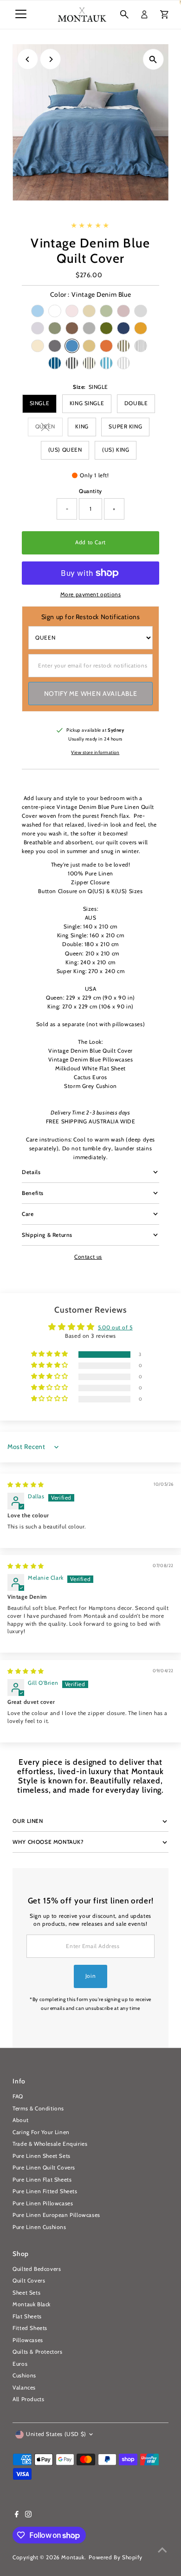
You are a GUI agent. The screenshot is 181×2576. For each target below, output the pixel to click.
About (20, 2120)
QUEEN (49, 428)
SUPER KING (125, 427)
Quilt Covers (29, 2281)
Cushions (24, 2376)
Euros (20, 2364)
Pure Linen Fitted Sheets (45, 2191)
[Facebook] (17, 2516)
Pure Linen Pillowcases (43, 2203)
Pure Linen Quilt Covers (44, 2168)
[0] (164, 14)
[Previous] (28, 59)
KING (82, 427)
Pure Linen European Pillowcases (56, 2215)
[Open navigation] (21, 14)
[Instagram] (28, 2516)
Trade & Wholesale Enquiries (50, 2144)
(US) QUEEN (65, 450)
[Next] (50, 59)
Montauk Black (32, 2304)
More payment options (91, 594)
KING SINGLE (87, 403)
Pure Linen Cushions (39, 2227)
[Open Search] (124, 14)
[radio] (38, 311)
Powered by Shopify (116, 2557)
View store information (95, 753)
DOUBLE (136, 403)
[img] (26, 1485)
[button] (50, 1354)
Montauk (73, 2557)
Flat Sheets (27, 2316)
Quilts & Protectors (37, 2352)
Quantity (90, 491)
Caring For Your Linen (41, 2132)
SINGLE (40, 403)
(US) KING (116, 450)
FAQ (18, 2096)
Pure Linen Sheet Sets (42, 2156)
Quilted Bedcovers (37, 2269)
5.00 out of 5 (115, 1328)
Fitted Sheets (30, 2328)
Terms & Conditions (38, 2109)
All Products (28, 2399)
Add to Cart (90, 542)
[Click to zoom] (153, 59)
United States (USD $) (56, 2434)
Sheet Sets (26, 2293)
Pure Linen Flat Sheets (42, 2180)
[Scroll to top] (162, 2550)
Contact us (88, 1257)
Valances (24, 2388)
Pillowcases (28, 2340)
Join (90, 1976)
